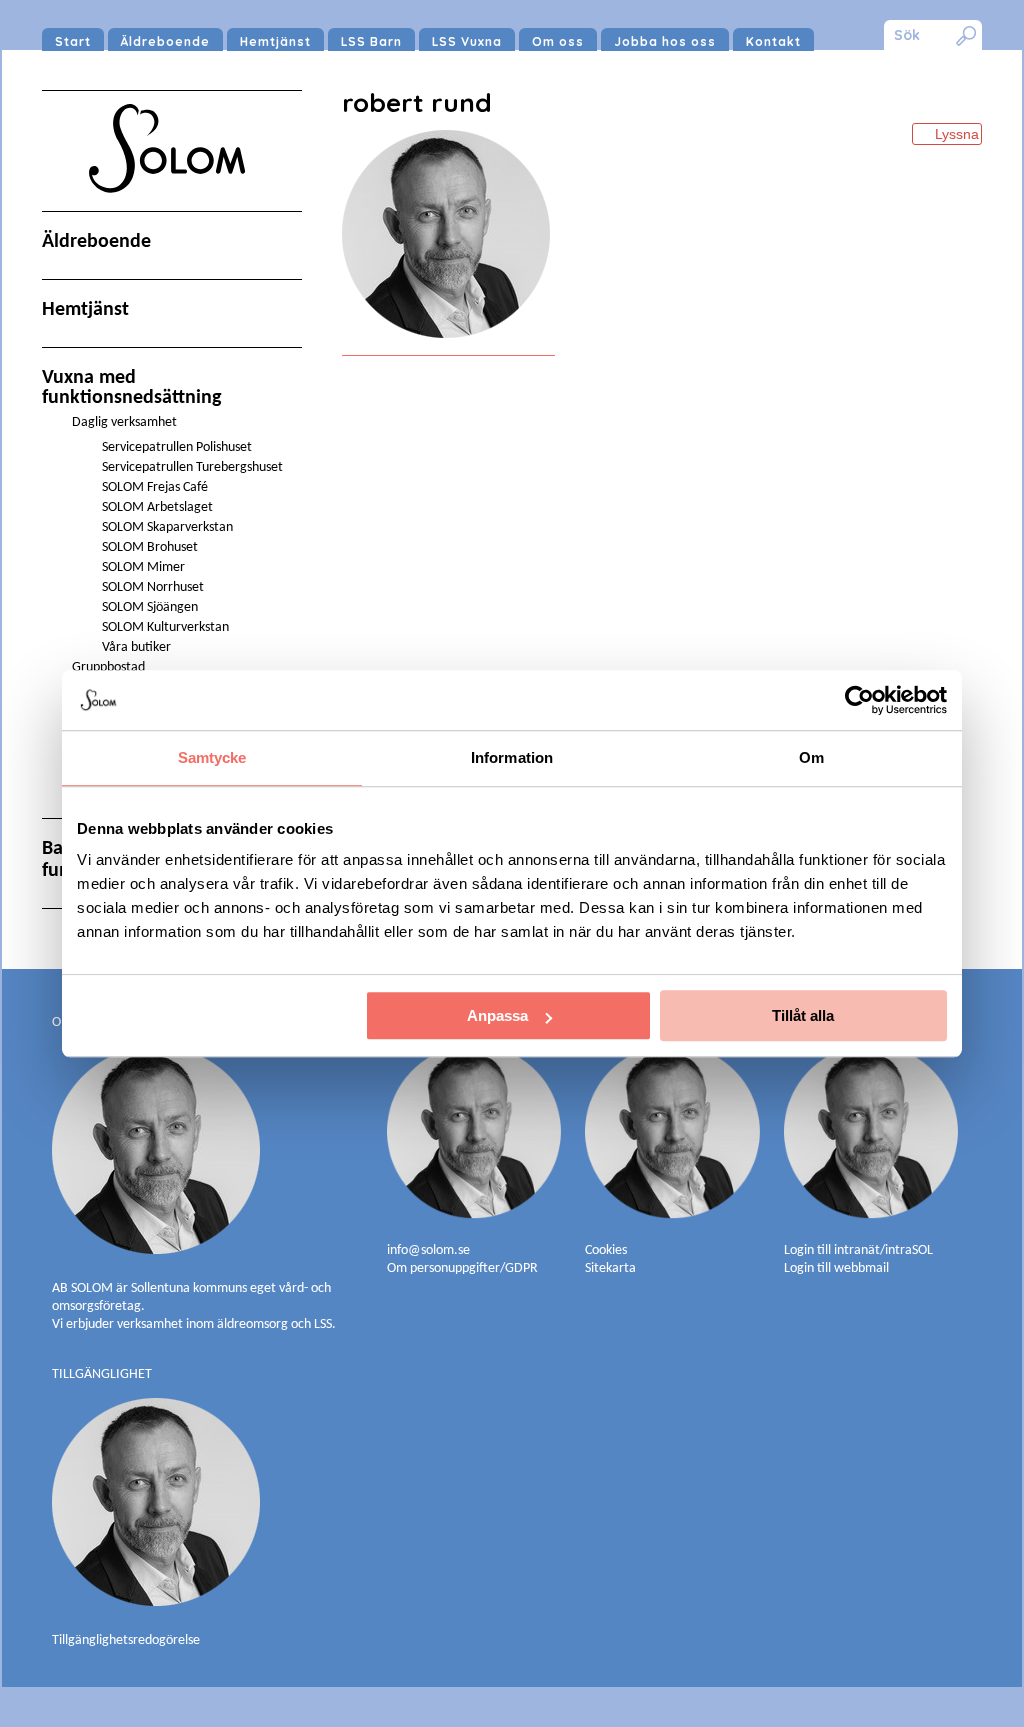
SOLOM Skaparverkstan (167, 527)
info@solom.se (430, 1250)
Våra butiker (136, 647)
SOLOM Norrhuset (153, 587)
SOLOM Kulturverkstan (165, 627)
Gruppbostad (108, 667)
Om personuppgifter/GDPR (462, 1268)
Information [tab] (512, 757)
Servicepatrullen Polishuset (177, 447)
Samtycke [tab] (212, 757)
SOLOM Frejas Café (155, 487)
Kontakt (773, 41)
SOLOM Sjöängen (150, 607)
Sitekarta (610, 1268)
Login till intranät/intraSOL (858, 1250)
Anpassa (497, 1015)
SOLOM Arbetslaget (157, 507)
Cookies (606, 1250)
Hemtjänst (275, 41)
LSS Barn (371, 41)
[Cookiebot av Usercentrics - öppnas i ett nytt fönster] (859, 700)
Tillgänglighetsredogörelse (126, 1640)
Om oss (558, 41)
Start (73, 41)
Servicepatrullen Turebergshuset (192, 467)
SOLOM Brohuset (150, 547)
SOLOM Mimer (143, 567)
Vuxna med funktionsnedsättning (131, 388)
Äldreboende (165, 41)
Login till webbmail (836, 1268)
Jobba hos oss (665, 41)
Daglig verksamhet (124, 422)
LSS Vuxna (467, 41)
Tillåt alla (803, 1015)
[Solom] (172, 212)
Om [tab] (811, 757)
